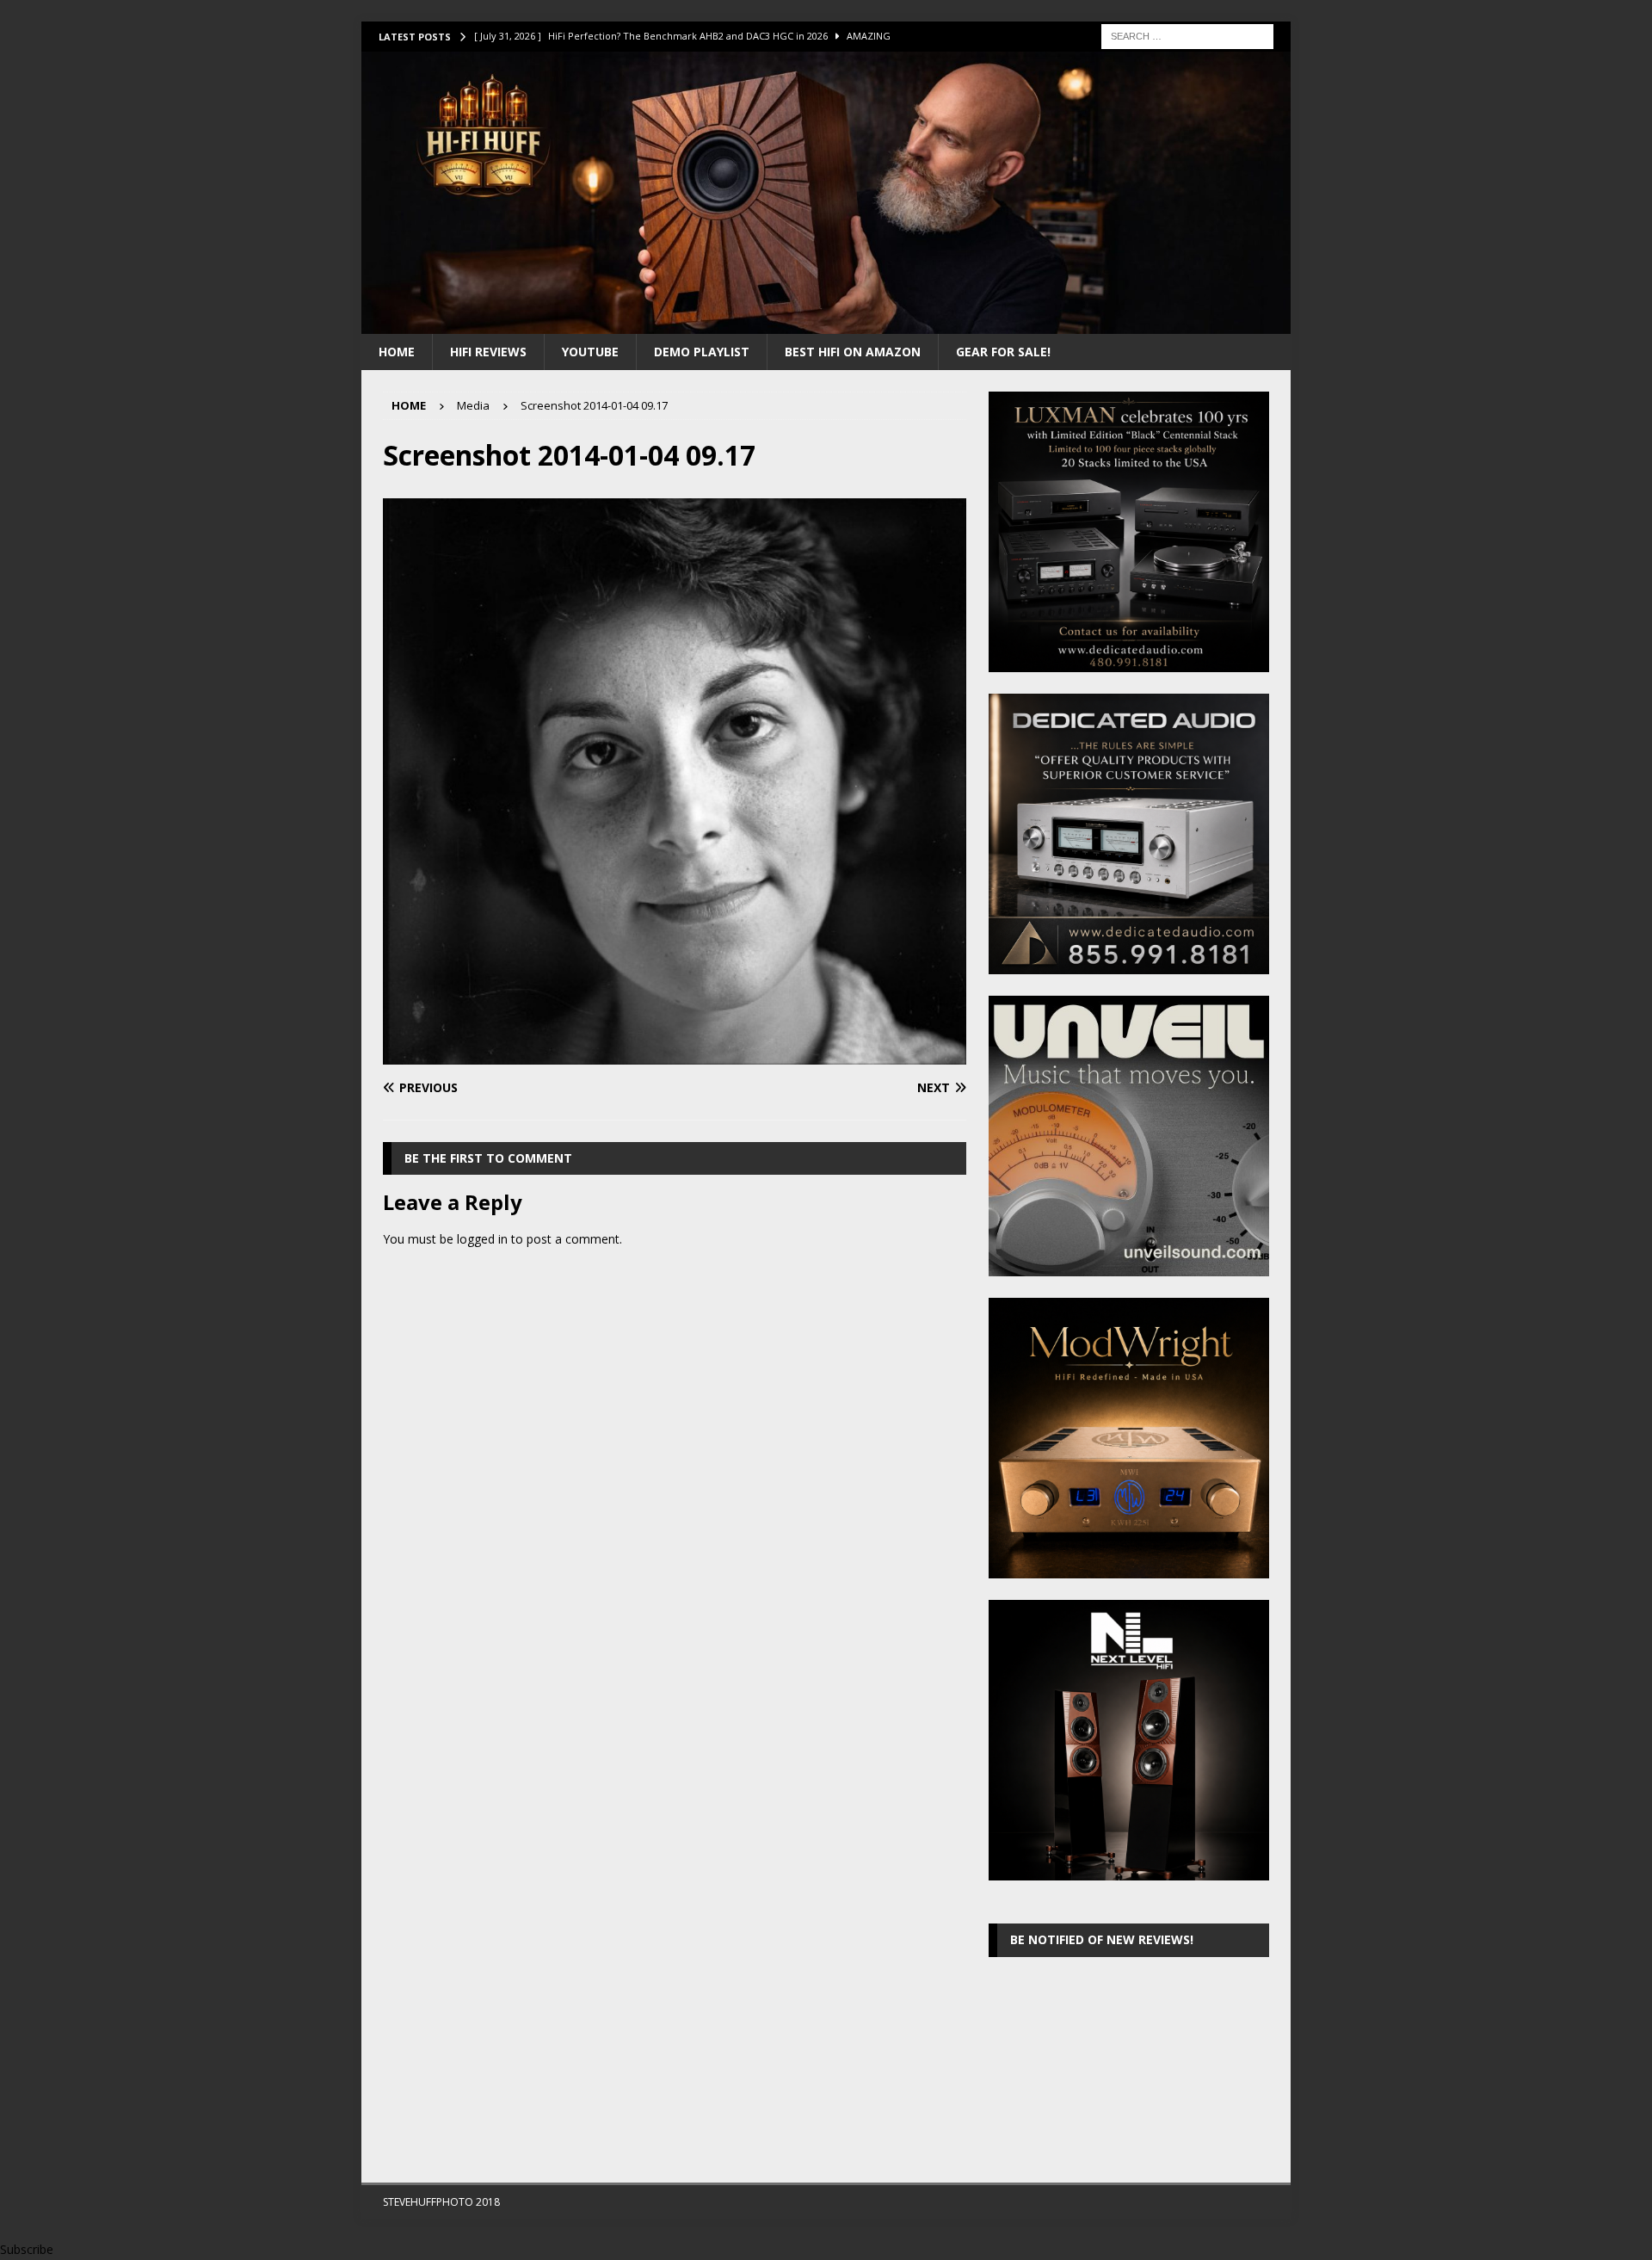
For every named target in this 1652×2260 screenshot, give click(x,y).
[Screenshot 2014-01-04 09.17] (675, 1054)
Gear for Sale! (1003, 352)
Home (397, 352)
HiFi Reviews (488, 352)
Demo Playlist (702, 352)
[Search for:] (1187, 35)
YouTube (590, 352)
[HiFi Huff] (826, 323)
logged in (482, 1239)
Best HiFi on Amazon (853, 352)
